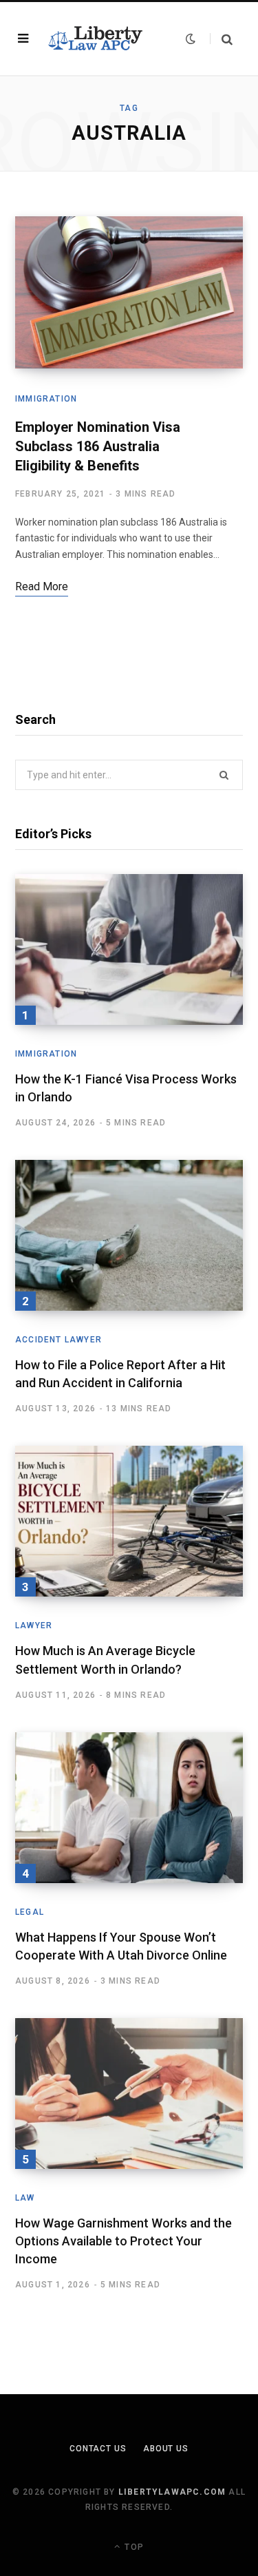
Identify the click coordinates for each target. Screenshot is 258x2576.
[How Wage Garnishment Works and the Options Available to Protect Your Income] (129, 2094)
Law (25, 2198)
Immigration (46, 399)
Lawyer (34, 1625)
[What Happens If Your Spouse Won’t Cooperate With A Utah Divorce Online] (129, 1808)
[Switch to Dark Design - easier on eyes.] (191, 39)
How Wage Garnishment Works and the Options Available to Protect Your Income (123, 2241)
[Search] (221, 39)
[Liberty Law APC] (94, 39)
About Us (166, 2449)
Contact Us (98, 2449)
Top (133, 2547)
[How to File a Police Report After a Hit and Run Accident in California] (129, 1235)
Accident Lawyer (58, 1340)
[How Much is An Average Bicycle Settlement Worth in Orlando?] (129, 1521)
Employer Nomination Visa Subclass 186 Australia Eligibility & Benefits (98, 446)
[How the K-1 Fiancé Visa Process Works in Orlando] (129, 949)
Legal (30, 1912)
